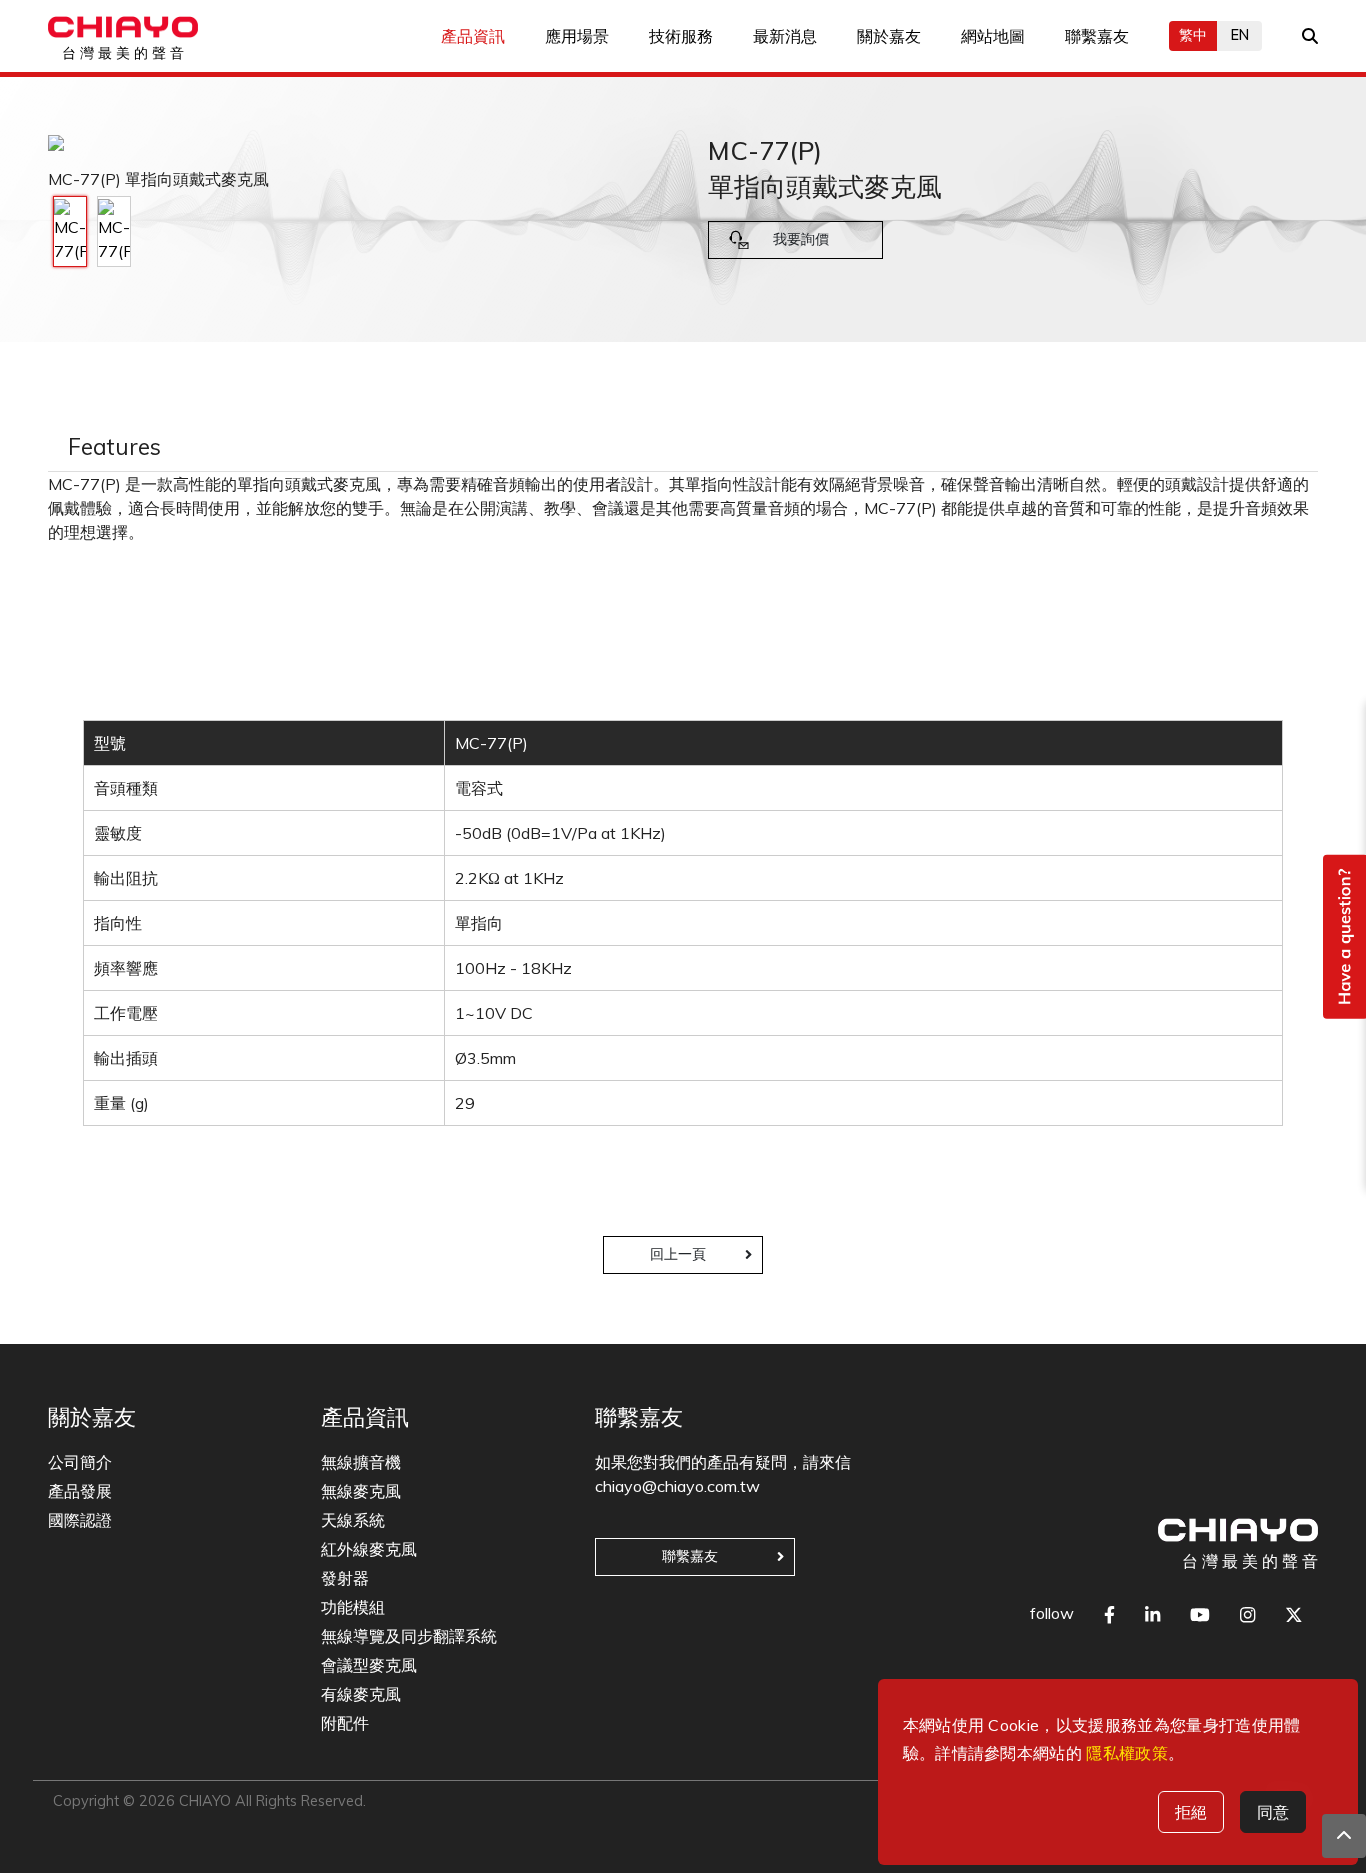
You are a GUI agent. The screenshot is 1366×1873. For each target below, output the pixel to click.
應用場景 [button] (577, 36)
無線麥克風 (361, 1491)
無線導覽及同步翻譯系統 (409, 1636)
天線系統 (353, 1520)
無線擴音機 (361, 1462)
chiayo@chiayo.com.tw (677, 1486)
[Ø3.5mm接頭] (114, 231)
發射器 (345, 1578)
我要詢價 (801, 239)
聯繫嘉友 (1097, 36)
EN (1240, 35)
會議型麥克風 (369, 1665)
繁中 (1193, 35)
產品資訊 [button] (473, 36)
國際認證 (80, 1520)
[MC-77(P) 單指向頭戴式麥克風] (70, 231)
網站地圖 (993, 36)
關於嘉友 (889, 36)
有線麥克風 (361, 1694)
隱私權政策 (1127, 1753)
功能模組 (353, 1607)
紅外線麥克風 (369, 1549)
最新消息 (785, 36)
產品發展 (80, 1491)
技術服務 (681, 36)
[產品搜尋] (1310, 36)
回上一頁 (678, 1254)
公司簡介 (80, 1462)
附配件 (345, 1723)
